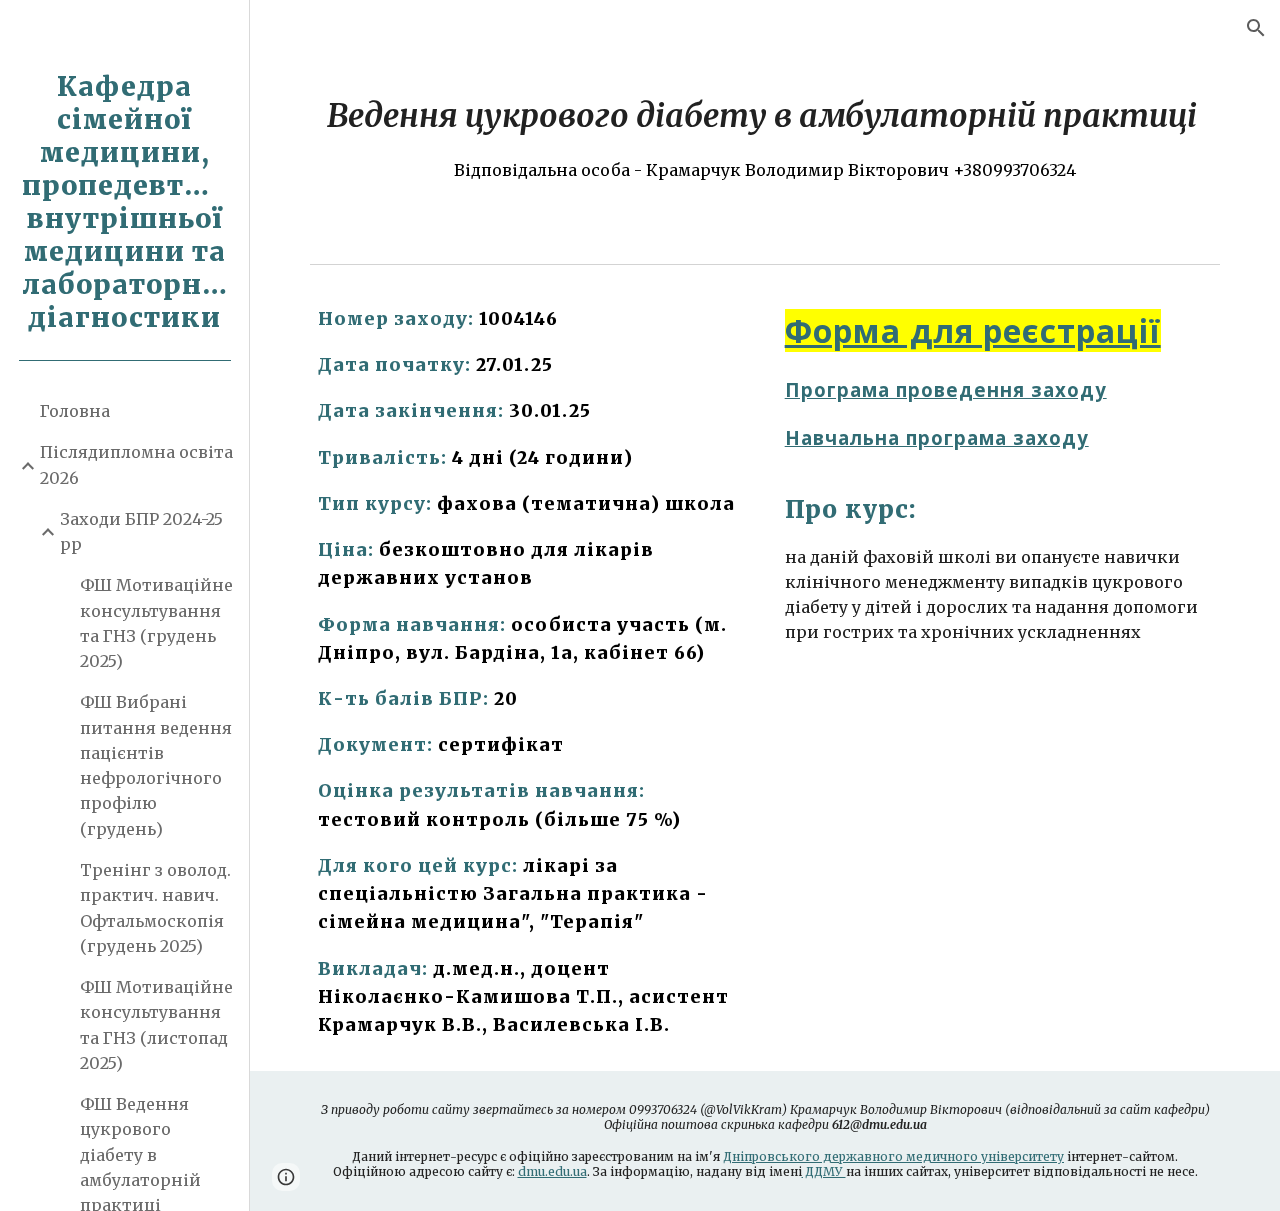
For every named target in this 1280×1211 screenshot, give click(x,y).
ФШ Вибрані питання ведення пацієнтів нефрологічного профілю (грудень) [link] (156, 765)
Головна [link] (75, 411)
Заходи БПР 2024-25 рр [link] (141, 531)
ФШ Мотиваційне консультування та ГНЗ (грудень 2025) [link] (156, 623)
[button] (1256, 28)
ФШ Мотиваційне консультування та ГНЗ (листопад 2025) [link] (156, 1025)
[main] (765, 137)
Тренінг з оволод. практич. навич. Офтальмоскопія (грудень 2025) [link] (155, 908)
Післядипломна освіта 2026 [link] (136, 464)
